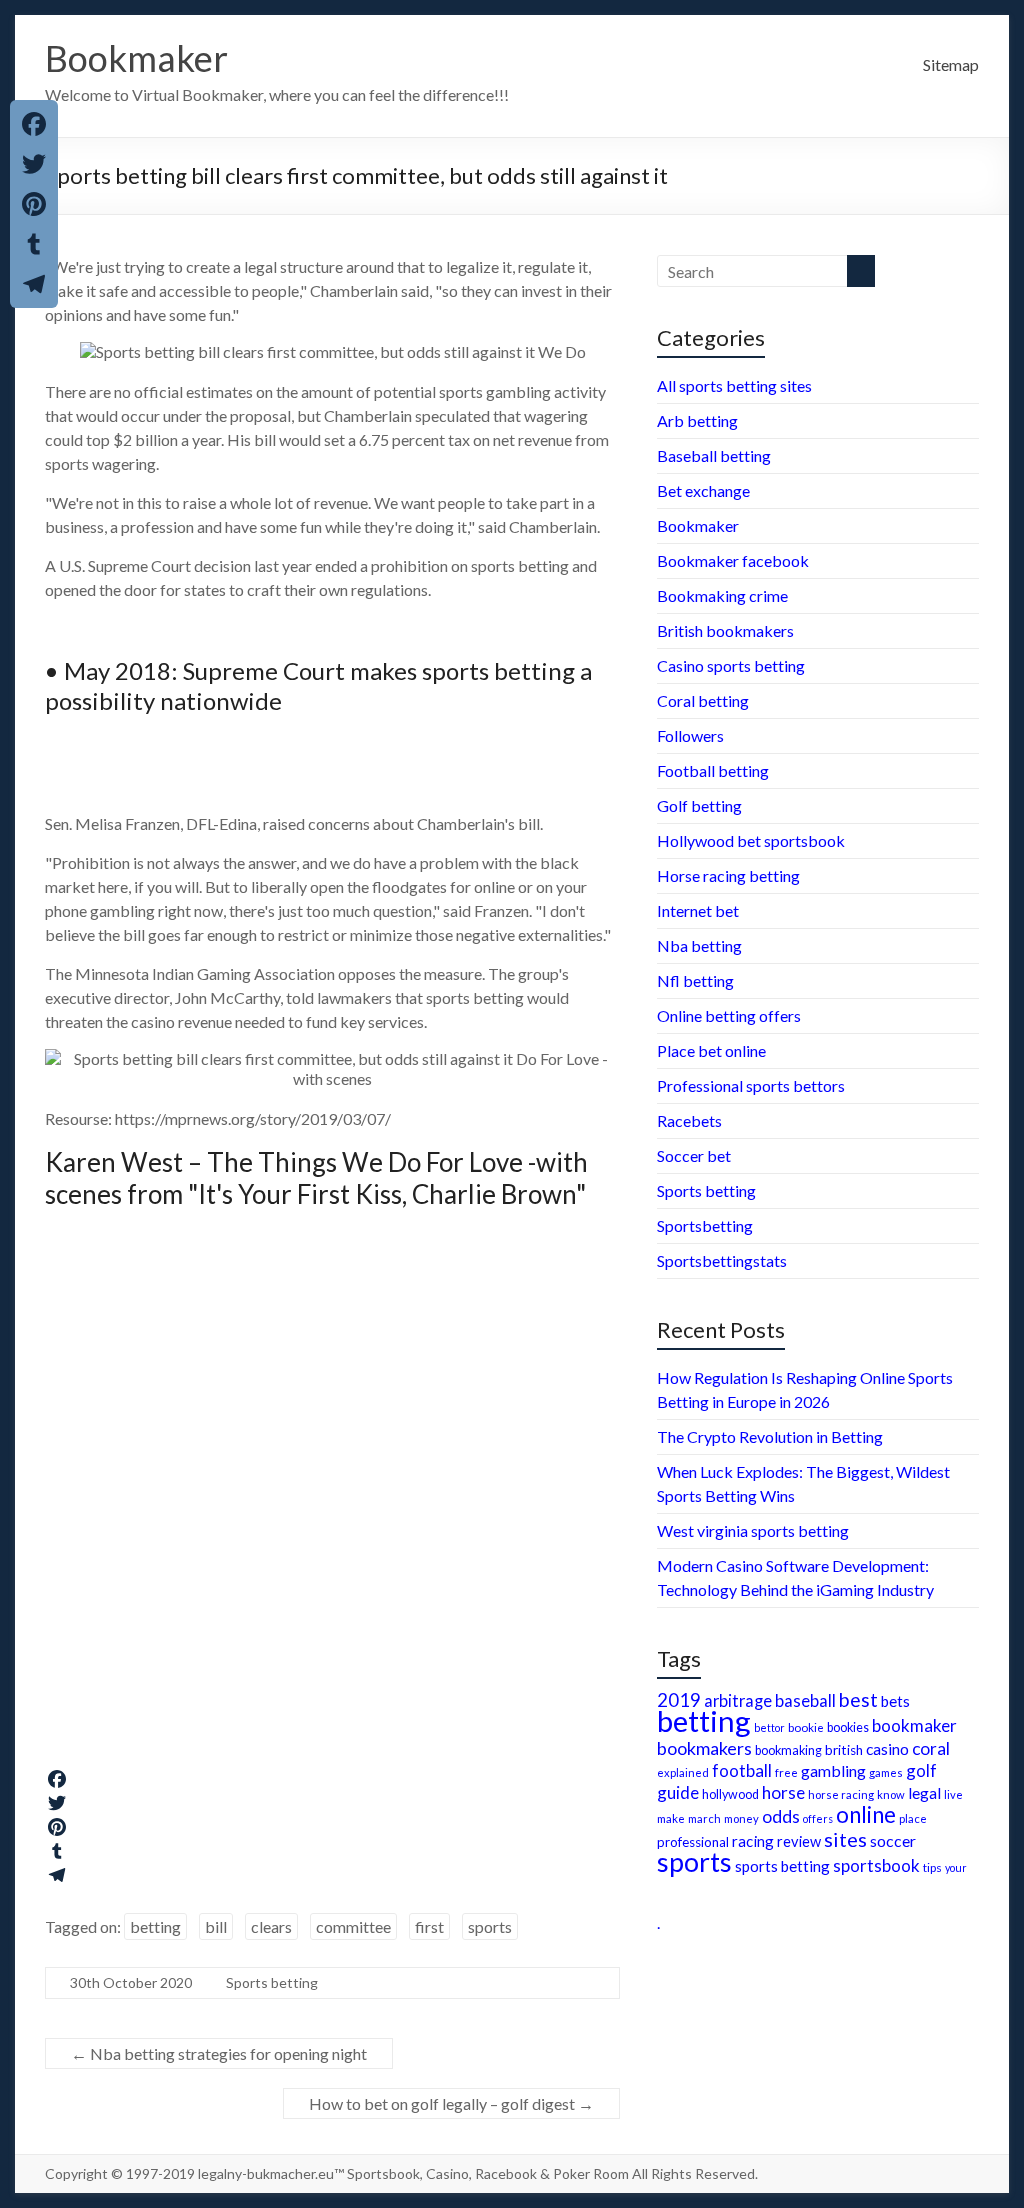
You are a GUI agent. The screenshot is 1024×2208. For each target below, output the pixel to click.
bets (895, 1701)
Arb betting (697, 420)
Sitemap (951, 64)
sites (845, 1839)
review (799, 1841)
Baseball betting (714, 455)
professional (693, 1842)
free (786, 1772)
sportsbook (876, 1865)
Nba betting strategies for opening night (219, 2053)
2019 (679, 1700)
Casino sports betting (731, 665)
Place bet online (711, 1050)
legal (924, 1792)
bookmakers (704, 1748)
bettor (769, 1727)
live (953, 1794)
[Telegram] (332, 1875)
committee (353, 1926)
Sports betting (272, 1982)
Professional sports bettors (751, 1085)
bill (216, 1926)
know (891, 1794)
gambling (833, 1770)
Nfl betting (695, 980)
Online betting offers (729, 1015)
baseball (805, 1700)
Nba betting (699, 945)
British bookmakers (725, 630)
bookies (848, 1727)
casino (887, 1749)
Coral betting (703, 700)
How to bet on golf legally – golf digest (451, 2103)
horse (783, 1792)
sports (490, 1926)
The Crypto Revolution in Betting (770, 1436)
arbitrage (738, 1700)
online (866, 1814)
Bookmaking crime (722, 595)
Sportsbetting (705, 1225)
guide (678, 1792)
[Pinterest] (332, 1827)
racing (753, 1841)
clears (271, 1926)
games (886, 1772)
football (742, 1770)
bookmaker (914, 1725)
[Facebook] (332, 1779)
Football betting (713, 770)
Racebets (689, 1120)
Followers (690, 735)
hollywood (730, 1794)
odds (781, 1816)
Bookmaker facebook (733, 560)
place (913, 1818)
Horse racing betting (728, 875)
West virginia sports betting (753, 1530)
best (858, 1699)
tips (932, 1867)
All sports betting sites (734, 385)
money (741, 1818)
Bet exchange (703, 490)
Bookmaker (136, 58)
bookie (806, 1727)
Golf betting (699, 805)
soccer (893, 1840)
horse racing (841, 1794)
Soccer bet (694, 1155)
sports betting (782, 1866)
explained (683, 1772)
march (704, 1818)
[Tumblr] (332, 1851)
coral (931, 1748)
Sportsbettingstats (722, 1260)
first (429, 1926)
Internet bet (698, 910)
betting (155, 1926)
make (671, 1818)
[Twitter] (332, 1803)
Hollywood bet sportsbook (751, 840)
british (844, 1750)
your (956, 1867)
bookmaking (788, 1750)
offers (818, 1818)
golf (921, 1770)
